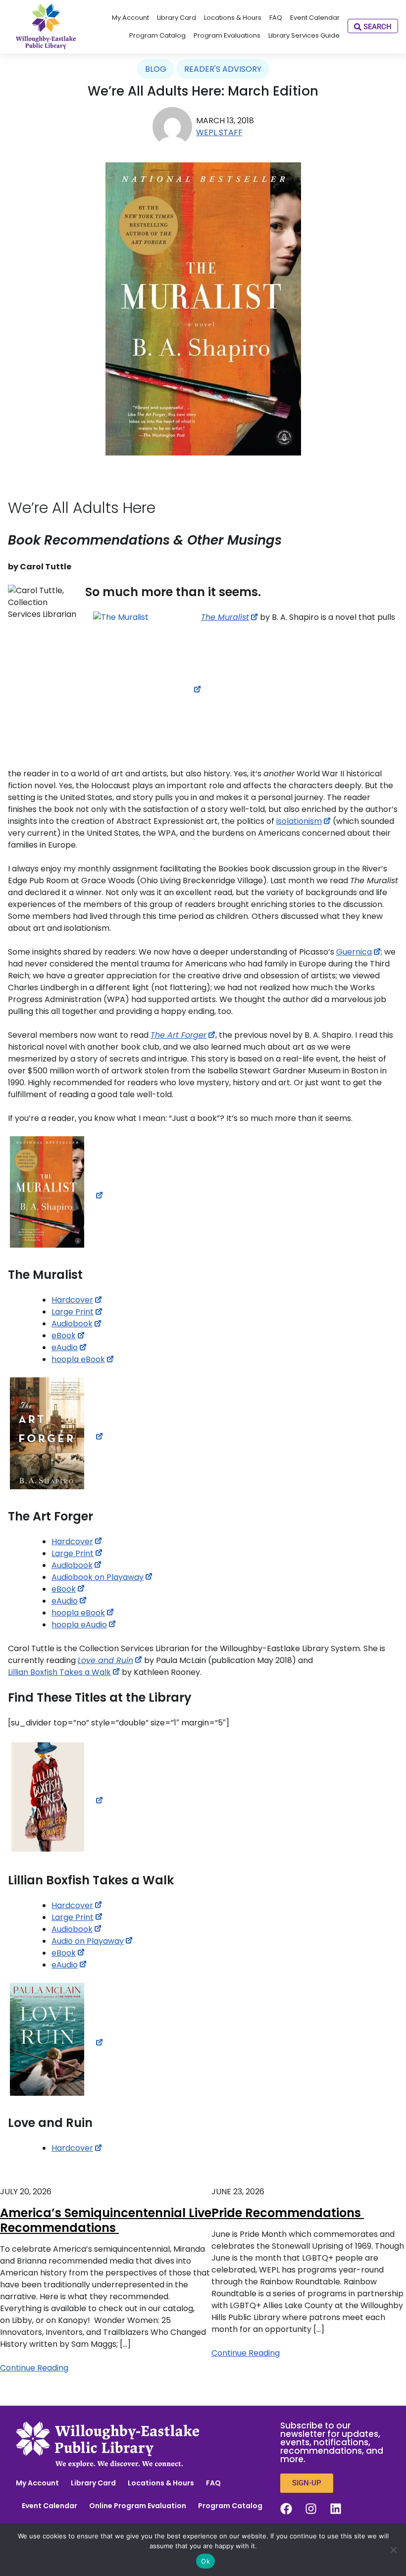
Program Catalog (230, 2506)
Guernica (354, 952)
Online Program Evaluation (138, 2506)
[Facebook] (286, 2509)
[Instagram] (311, 2509)
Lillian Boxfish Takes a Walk (59, 1672)
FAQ (213, 2483)
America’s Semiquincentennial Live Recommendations (106, 2220)
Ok (205, 2561)
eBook (64, 1336)
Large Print (73, 1312)
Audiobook (72, 1324)
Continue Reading (34, 2368)
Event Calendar (50, 2506)
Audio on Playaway (88, 1941)
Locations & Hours (161, 2483)
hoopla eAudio (79, 1625)
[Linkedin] (336, 2509)
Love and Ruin (105, 1660)
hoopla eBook (78, 1359)
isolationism (299, 821)
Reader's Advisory (223, 69)
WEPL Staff (219, 132)
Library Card (93, 2483)
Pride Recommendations (288, 2213)
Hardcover (72, 1300)
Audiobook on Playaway (98, 1577)
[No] (394, 2550)
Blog (156, 69)
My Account (37, 2483)
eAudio (65, 1347)
